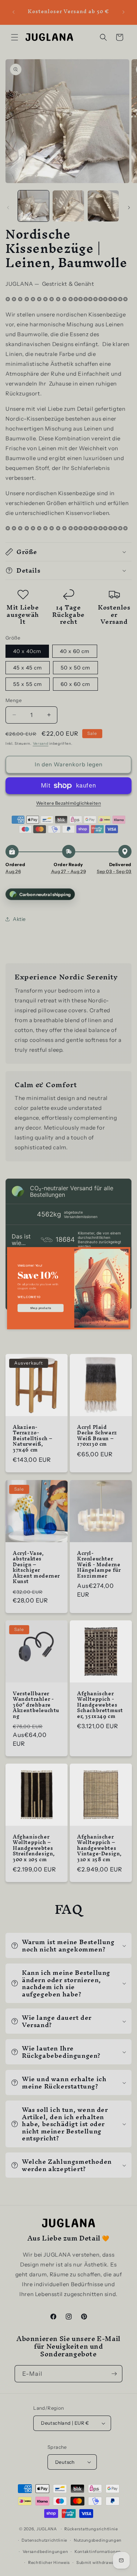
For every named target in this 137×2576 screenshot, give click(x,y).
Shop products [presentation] (40, 1308)
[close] (125, 1252)
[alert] (69, 1288)
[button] (125, 1252)
